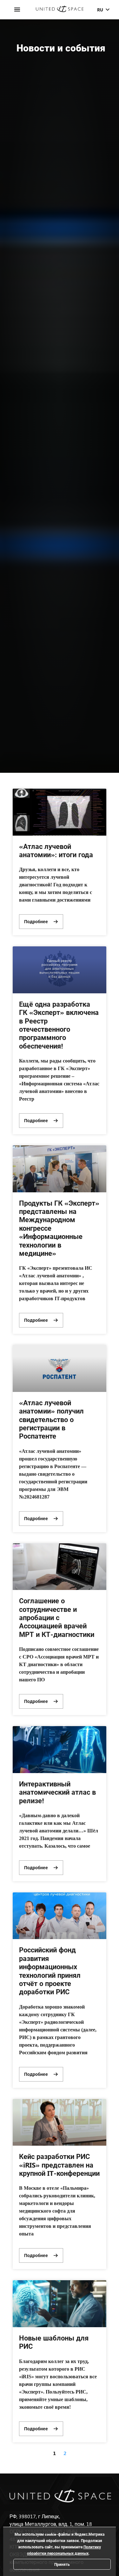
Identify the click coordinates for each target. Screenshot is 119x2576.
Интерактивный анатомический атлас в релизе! (57, 1792)
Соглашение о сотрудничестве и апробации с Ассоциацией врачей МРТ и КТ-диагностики (57, 1617)
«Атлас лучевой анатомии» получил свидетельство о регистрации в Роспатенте (51, 1419)
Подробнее (36, 921)
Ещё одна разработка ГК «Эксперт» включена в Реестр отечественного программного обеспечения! (59, 1025)
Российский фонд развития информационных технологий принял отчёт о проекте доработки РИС (50, 1970)
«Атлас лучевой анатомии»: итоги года (56, 850)
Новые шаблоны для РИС (54, 2342)
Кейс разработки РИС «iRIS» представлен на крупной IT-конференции (59, 2165)
